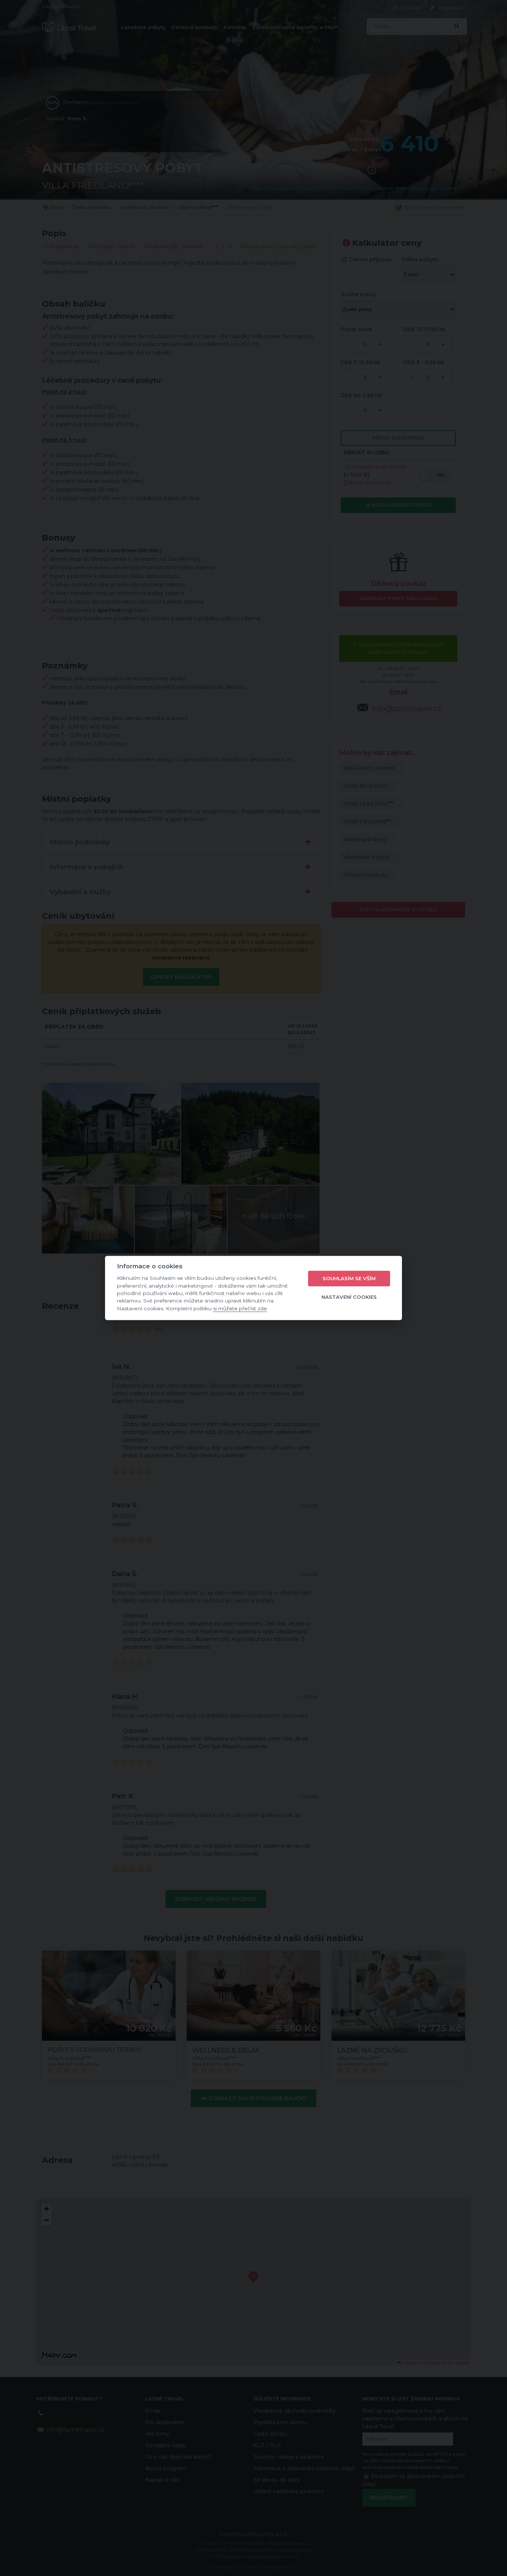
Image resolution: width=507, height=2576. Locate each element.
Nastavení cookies (349, 1297)
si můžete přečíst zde (240, 1308)
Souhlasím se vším (349, 1278)
